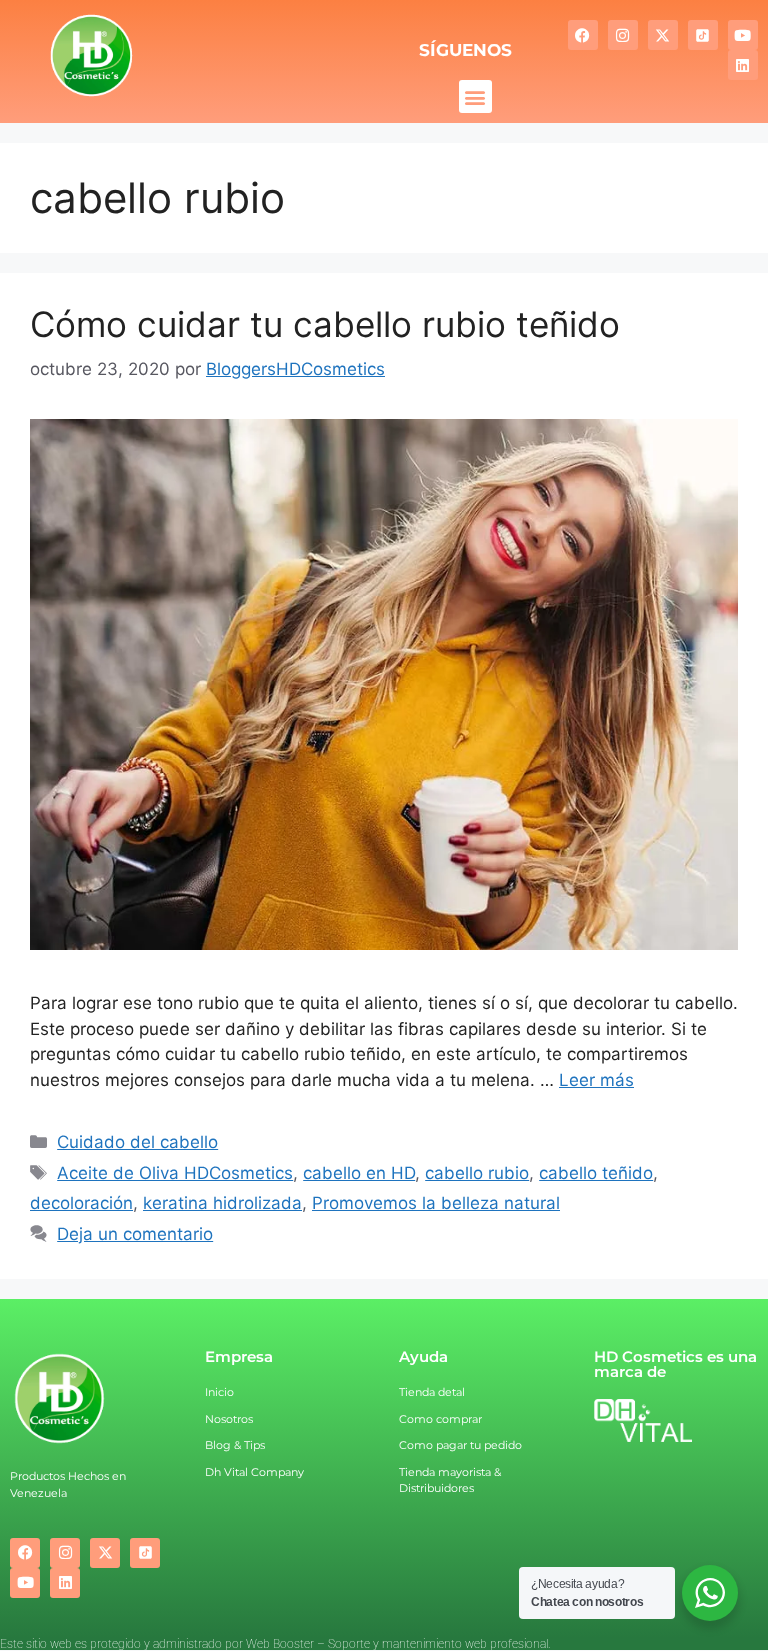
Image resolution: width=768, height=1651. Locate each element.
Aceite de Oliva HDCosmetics (175, 1173)
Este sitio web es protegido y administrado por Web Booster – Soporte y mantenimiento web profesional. (275, 1644)
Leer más (596, 1080)
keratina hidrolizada (222, 1203)
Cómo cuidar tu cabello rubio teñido (325, 324)
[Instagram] (623, 35)
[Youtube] (743, 35)
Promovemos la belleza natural (436, 1203)
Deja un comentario (135, 1234)
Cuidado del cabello (137, 1142)
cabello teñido (596, 1173)
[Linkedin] (743, 65)
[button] (475, 96)
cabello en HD (359, 1173)
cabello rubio (477, 1173)
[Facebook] (583, 35)
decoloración (81, 1203)
